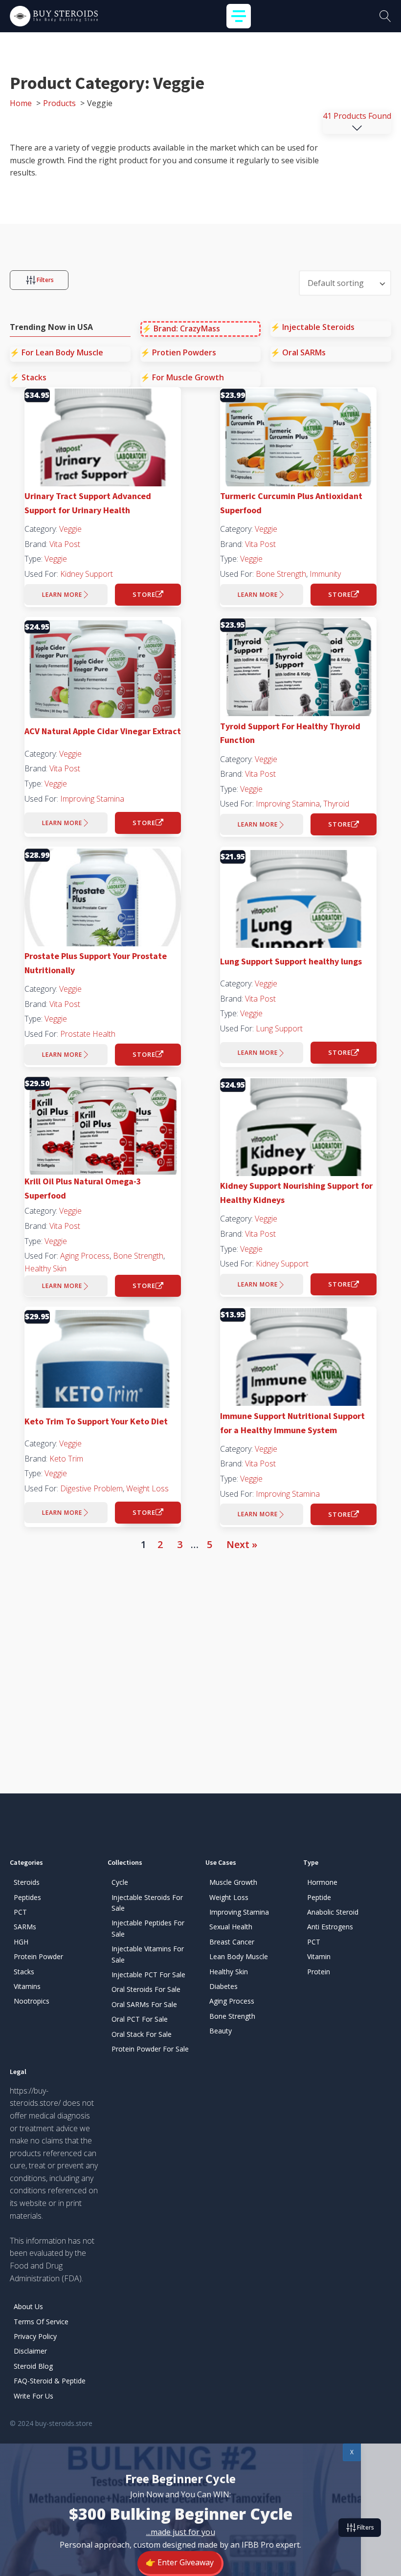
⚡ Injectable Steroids (312, 327)
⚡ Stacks (28, 377)
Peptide (319, 1897)
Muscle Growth (233, 1882)
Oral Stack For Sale (142, 2034)
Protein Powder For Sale (150, 2049)
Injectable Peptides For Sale (148, 1928)
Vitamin (319, 1956)
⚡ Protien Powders (178, 352)
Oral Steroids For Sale (146, 1989)
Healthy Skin (45, 1268)
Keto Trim (66, 1459)
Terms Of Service (41, 2322)
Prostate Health (88, 1034)
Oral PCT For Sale (140, 2019)
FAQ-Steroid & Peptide (50, 2381)
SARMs (25, 1927)
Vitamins (27, 1986)
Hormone (322, 1882)
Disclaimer (30, 2351)
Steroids (27, 1882)
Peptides (27, 1897)
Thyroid (336, 804)
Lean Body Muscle (239, 1956)
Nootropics (32, 2001)
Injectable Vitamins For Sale (148, 1954)
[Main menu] (239, 16)
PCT (20, 1912)
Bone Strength (281, 574)
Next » (242, 1544)
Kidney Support (87, 574)
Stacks (24, 1972)
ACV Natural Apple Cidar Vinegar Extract (103, 731)
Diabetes (223, 1986)
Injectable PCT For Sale (148, 1975)
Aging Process (85, 1256)
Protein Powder (38, 1956)
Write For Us (33, 2396)
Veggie (70, 529)
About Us (28, 2306)
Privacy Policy (35, 2336)
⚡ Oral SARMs (298, 352)
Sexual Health (231, 1927)
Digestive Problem (91, 1488)
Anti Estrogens (330, 1927)
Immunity (325, 574)
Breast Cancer (232, 1942)
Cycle (120, 1882)
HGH (21, 1942)
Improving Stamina (92, 799)
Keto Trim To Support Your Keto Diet (96, 1421)
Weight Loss (147, 1488)
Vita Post (65, 544)
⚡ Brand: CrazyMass (181, 328)
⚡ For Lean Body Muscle (56, 352)
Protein (319, 1972)
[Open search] (385, 16)
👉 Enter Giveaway (180, 2562)
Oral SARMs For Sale (144, 2004)
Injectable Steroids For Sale (147, 1903)
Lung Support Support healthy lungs (291, 961)
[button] (39, 280)
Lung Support (279, 1028)
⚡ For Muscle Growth (182, 377)
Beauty (221, 2031)
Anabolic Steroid (333, 1912)
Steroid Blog (33, 2366)
